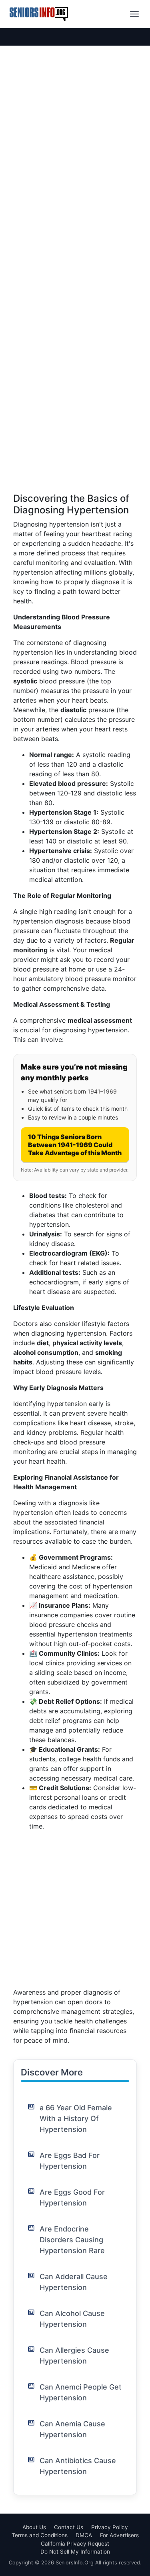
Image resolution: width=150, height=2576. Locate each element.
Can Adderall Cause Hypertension (74, 2282)
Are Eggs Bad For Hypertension (70, 2161)
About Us (34, 2527)
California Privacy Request (75, 2544)
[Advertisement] (75, 418)
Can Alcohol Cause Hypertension (72, 2319)
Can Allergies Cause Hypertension (74, 2356)
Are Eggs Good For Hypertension (72, 2197)
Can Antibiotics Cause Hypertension (78, 2466)
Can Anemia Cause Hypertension (72, 2429)
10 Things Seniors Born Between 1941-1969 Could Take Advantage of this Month (75, 1145)
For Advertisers (119, 2535)
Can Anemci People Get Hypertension (81, 2392)
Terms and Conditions (40, 2535)
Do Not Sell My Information (75, 2552)
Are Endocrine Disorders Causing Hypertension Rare (72, 2240)
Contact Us (69, 2527)
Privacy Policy (110, 2527)
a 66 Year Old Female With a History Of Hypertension (76, 2118)
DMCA (84, 2535)
